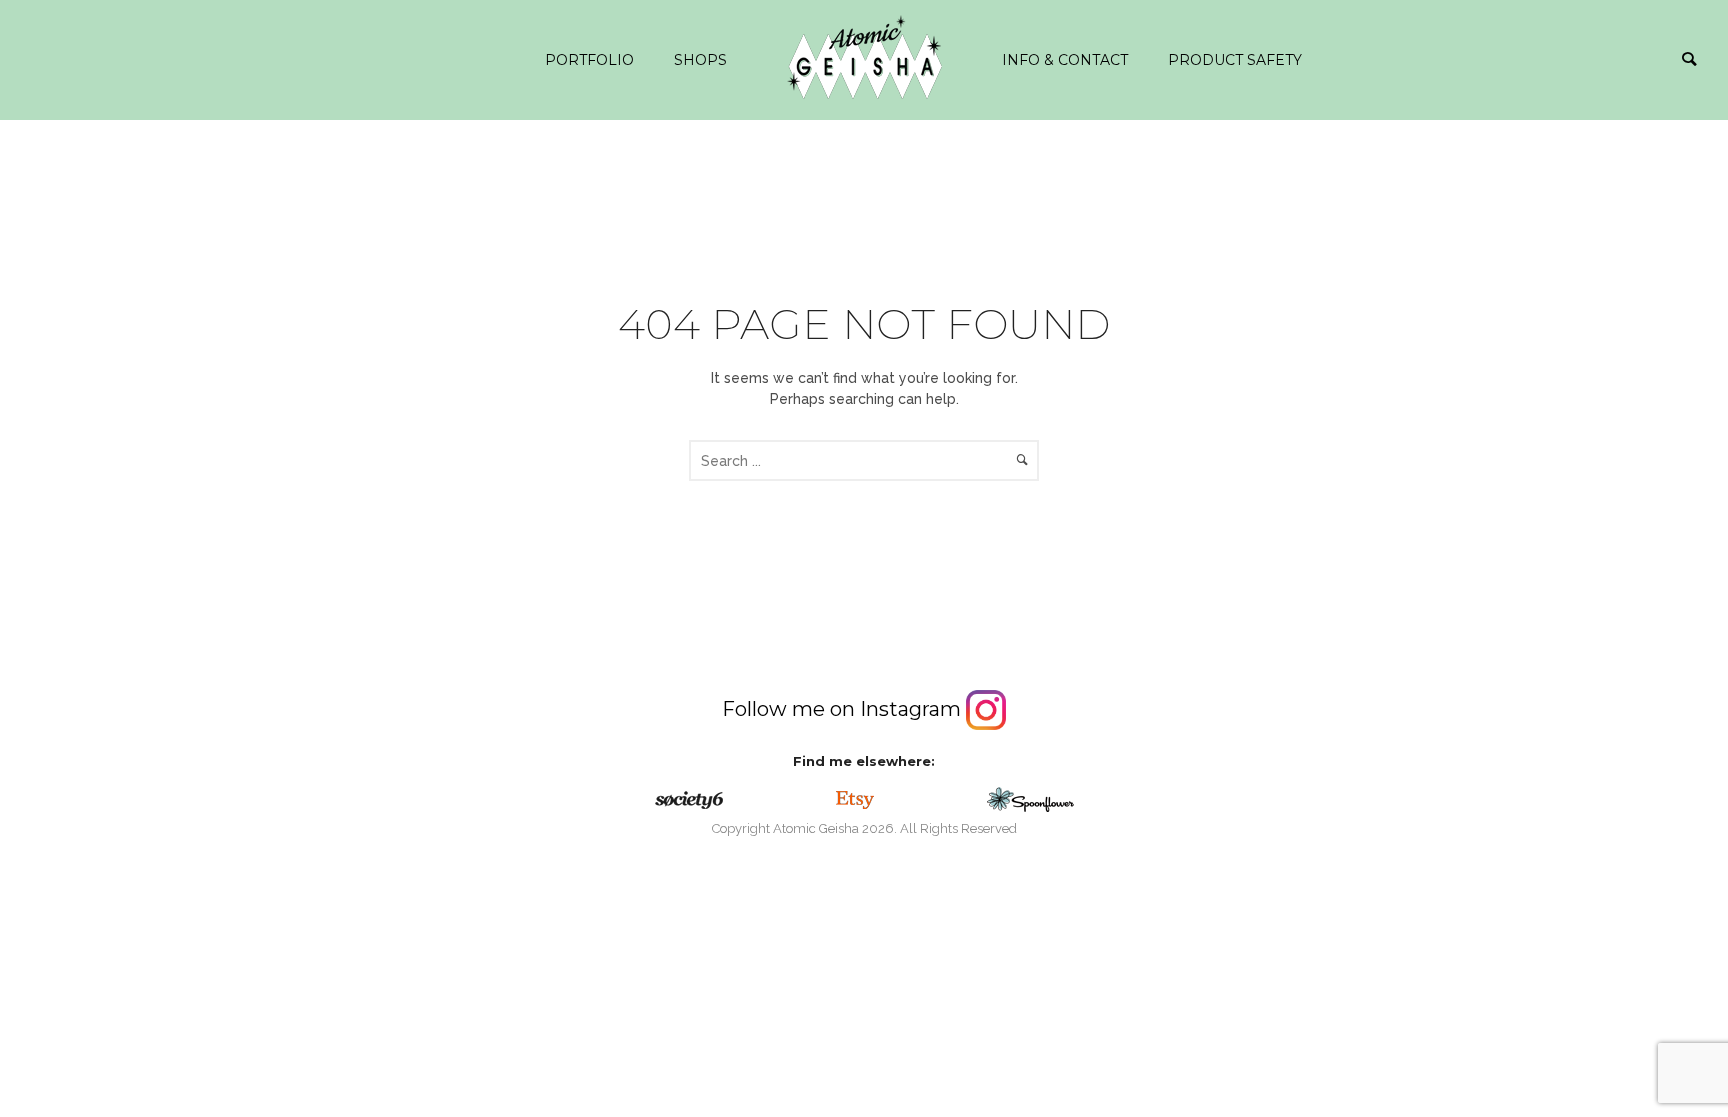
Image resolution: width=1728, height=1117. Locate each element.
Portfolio (589, 60)
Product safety (1235, 60)
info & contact (1065, 60)
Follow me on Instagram (844, 709)
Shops (700, 60)
